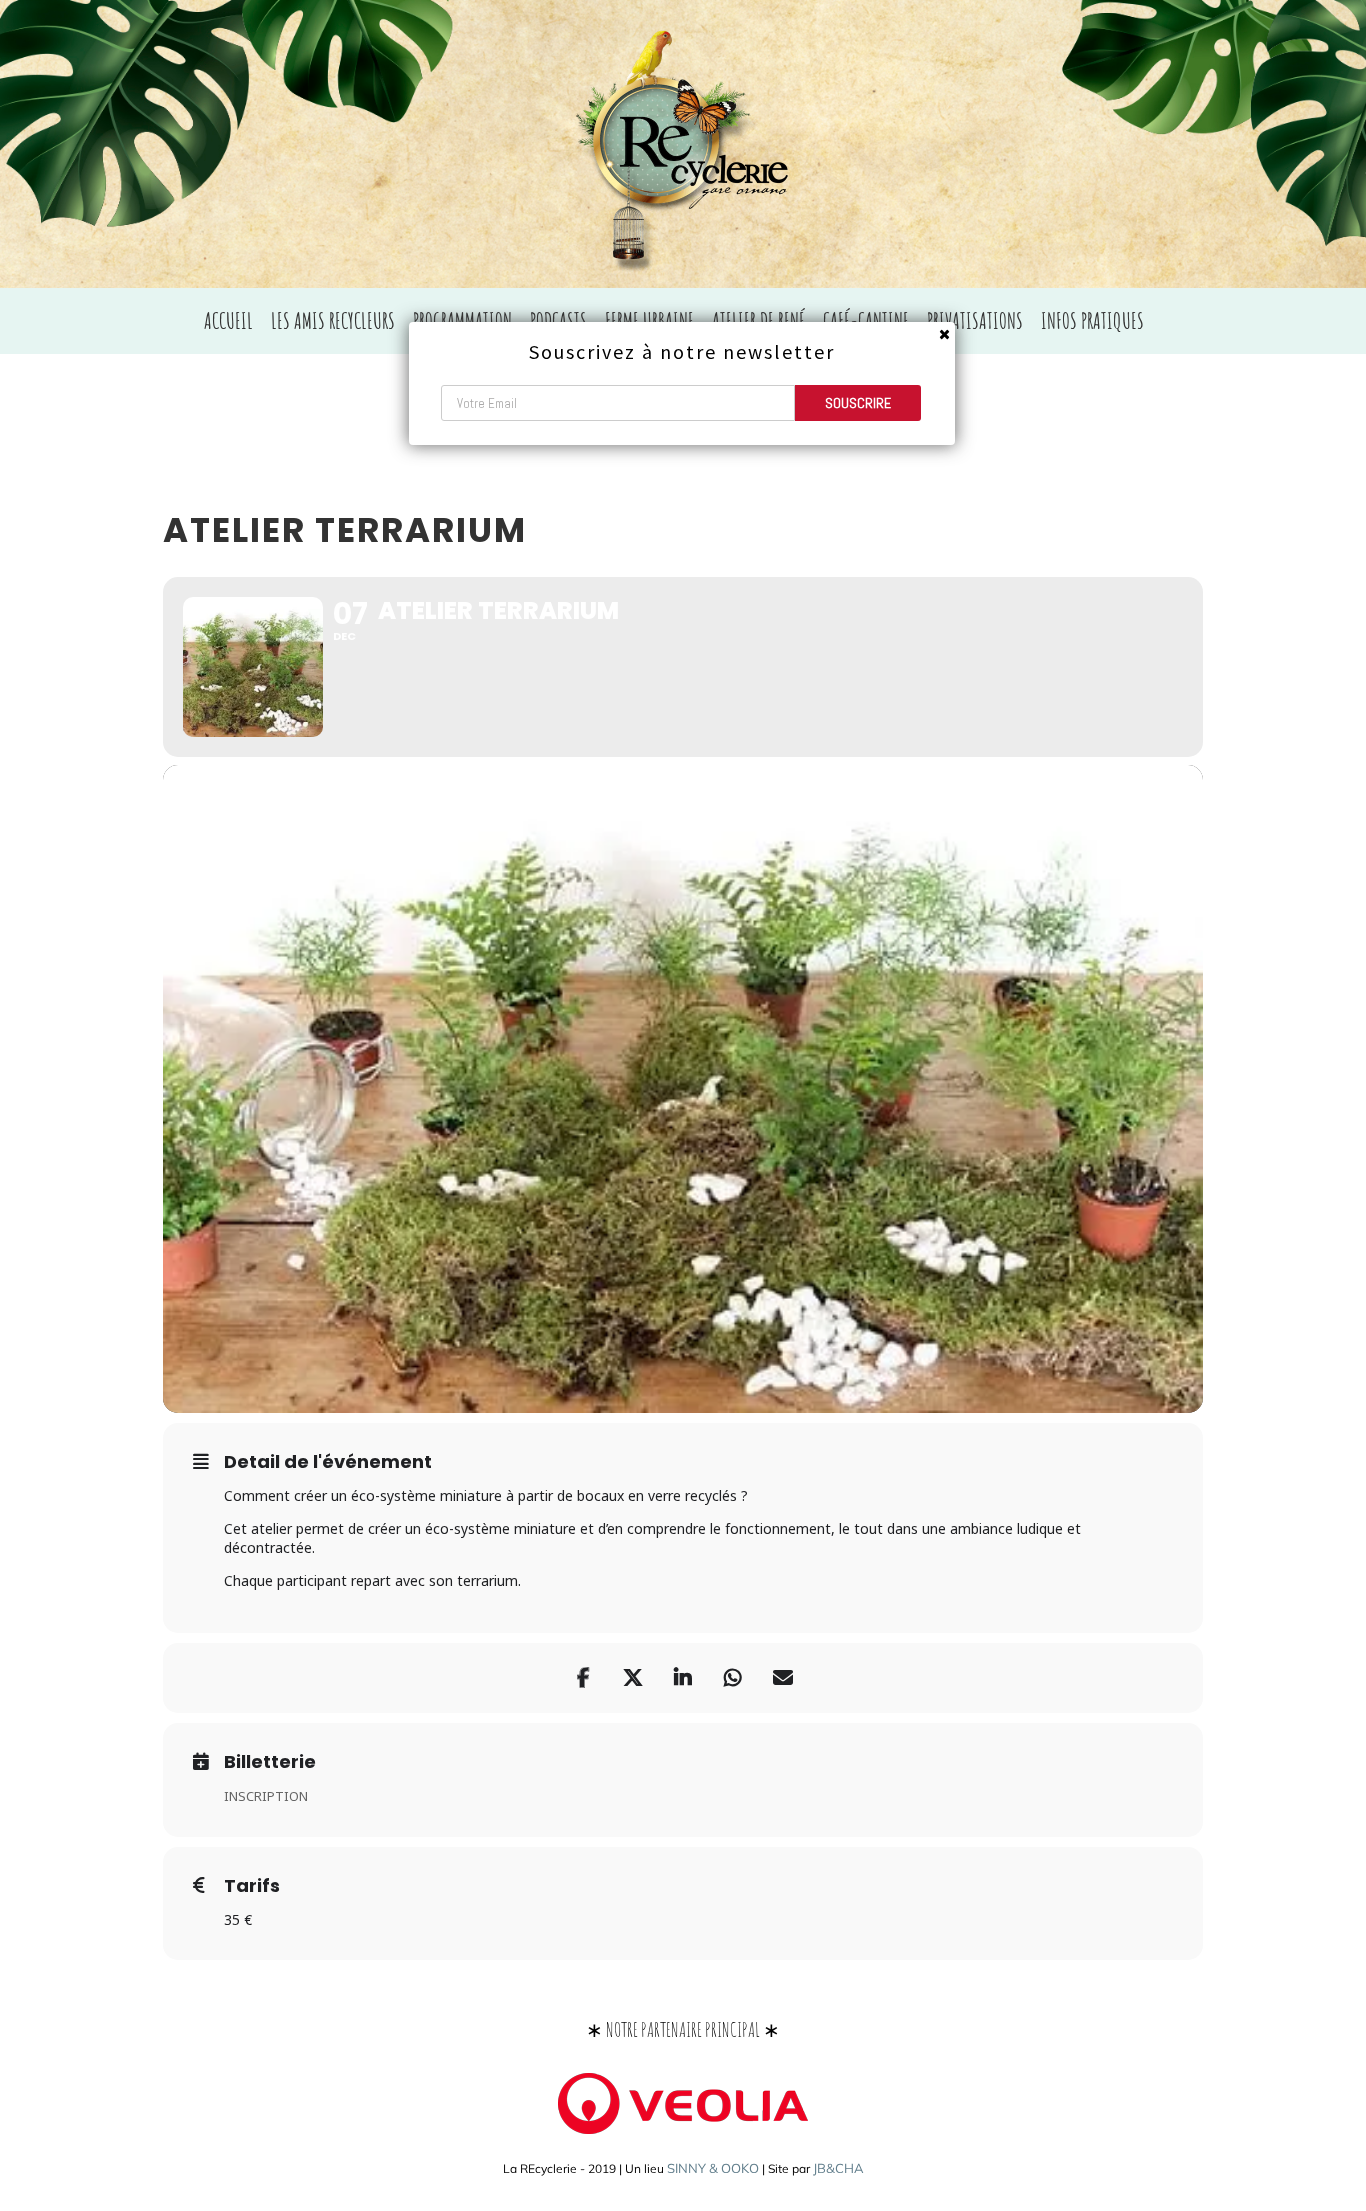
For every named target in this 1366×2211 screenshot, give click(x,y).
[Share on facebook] (583, 1678)
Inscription (266, 1796)
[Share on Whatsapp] (733, 1678)
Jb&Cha (838, 2168)
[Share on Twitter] (633, 1678)
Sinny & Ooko (713, 2168)
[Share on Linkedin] (683, 1678)
